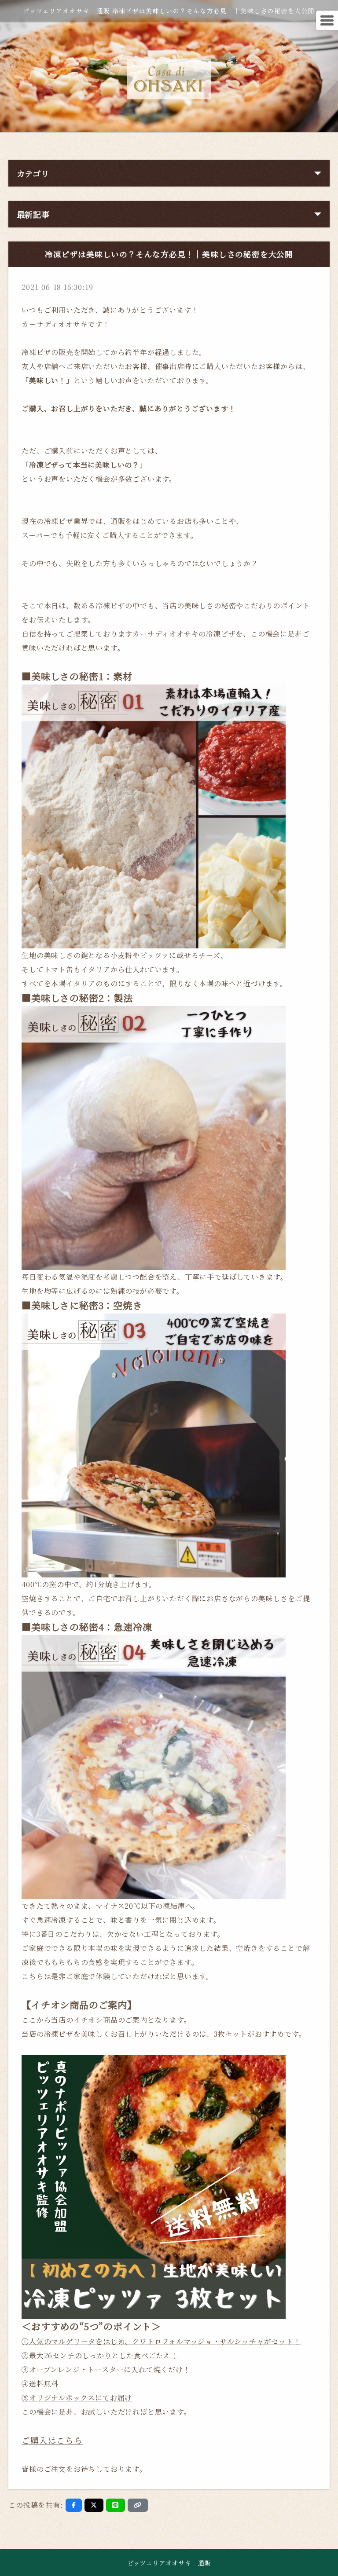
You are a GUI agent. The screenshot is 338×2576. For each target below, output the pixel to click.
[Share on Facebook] (74, 2505)
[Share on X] (94, 2505)
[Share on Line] (116, 2505)
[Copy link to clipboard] (138, 2505)
